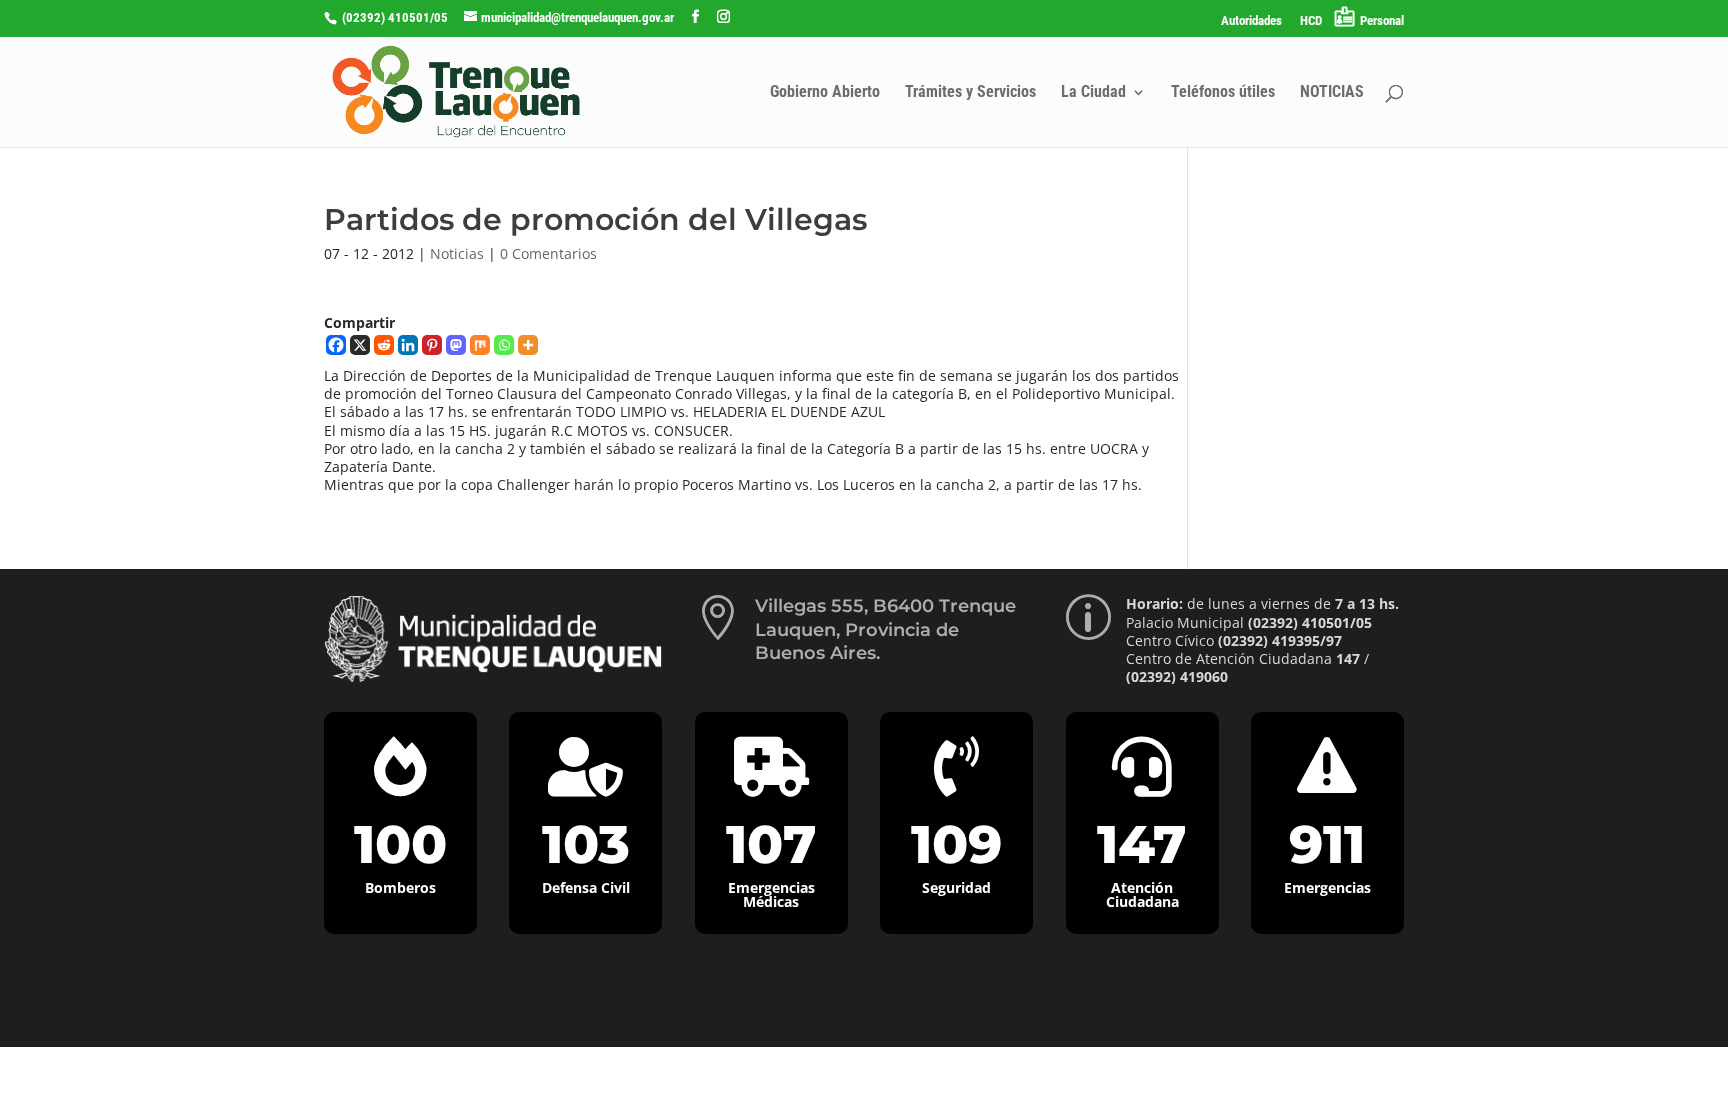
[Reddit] (384, 345)
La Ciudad (1093, 93)
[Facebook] (336, 345)
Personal (1382, 20)
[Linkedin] (408, 345)
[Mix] (480, 345)
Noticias (457, 253)
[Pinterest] (432, 345)
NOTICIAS (1332, 93)
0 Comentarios (548, 253)
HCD (1311, 21)
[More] (528, 345)
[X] (360, 345)
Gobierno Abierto (825, 93)
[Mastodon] (456, 345)
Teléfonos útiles (1223, 93)
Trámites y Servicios (970, 93)
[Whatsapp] (504, 345)
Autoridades (1251, 21)
